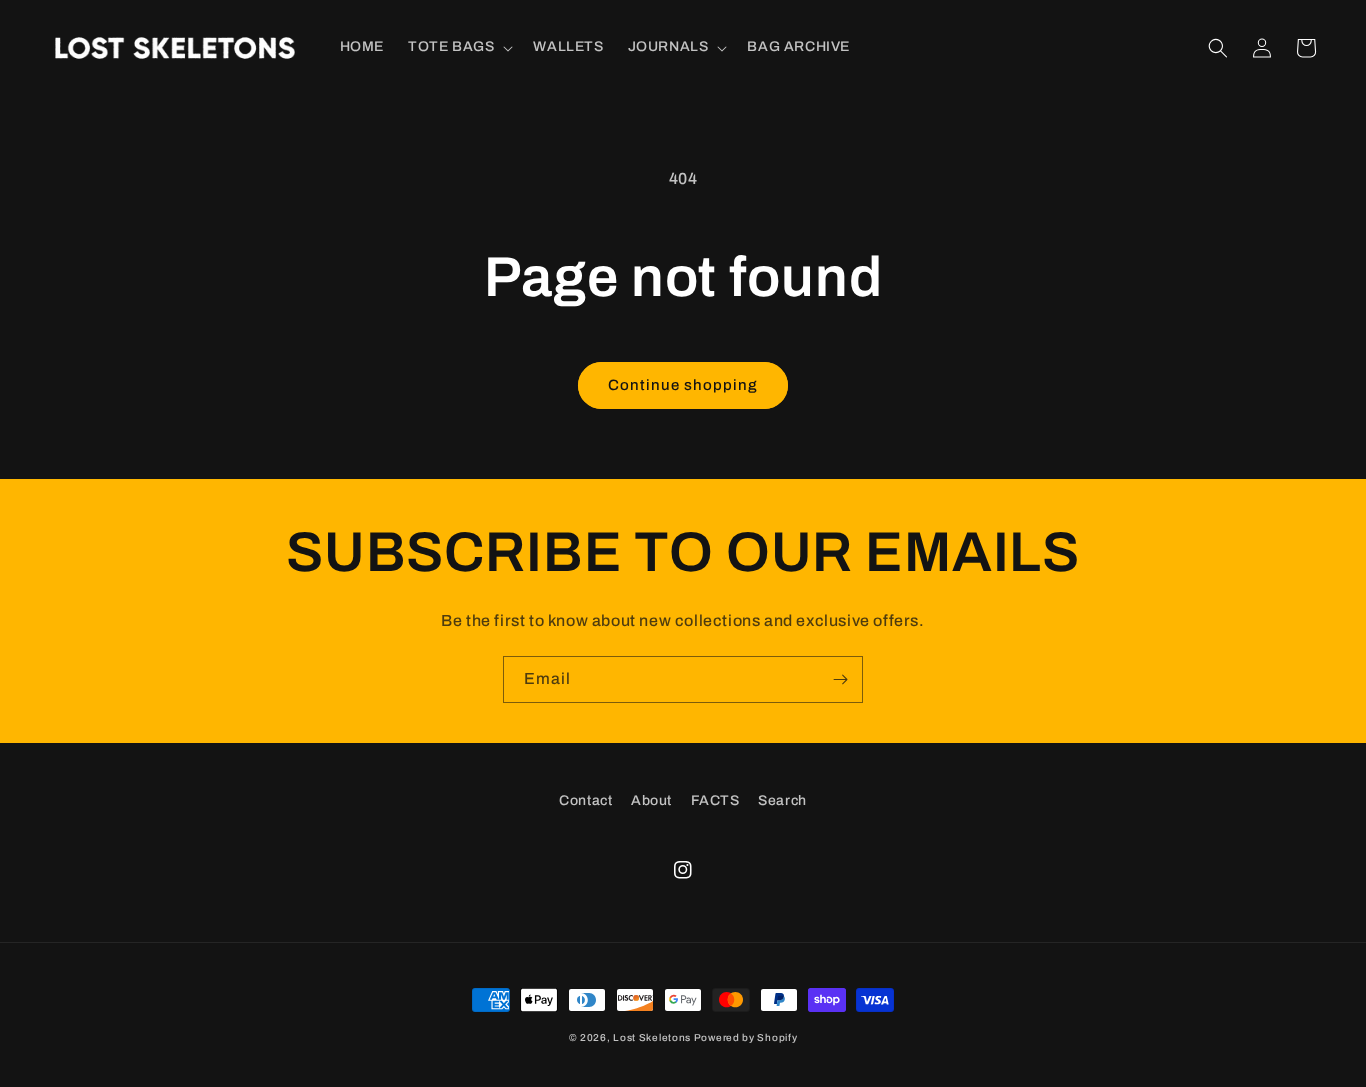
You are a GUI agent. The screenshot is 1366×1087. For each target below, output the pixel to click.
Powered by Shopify (746, 1037)
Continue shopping (683, 385)
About (651, 800)
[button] (458, 47)
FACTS (715, 800)
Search (782, 800)
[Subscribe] (840, 679)
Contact (585, 800)
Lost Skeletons (652, 1037)
